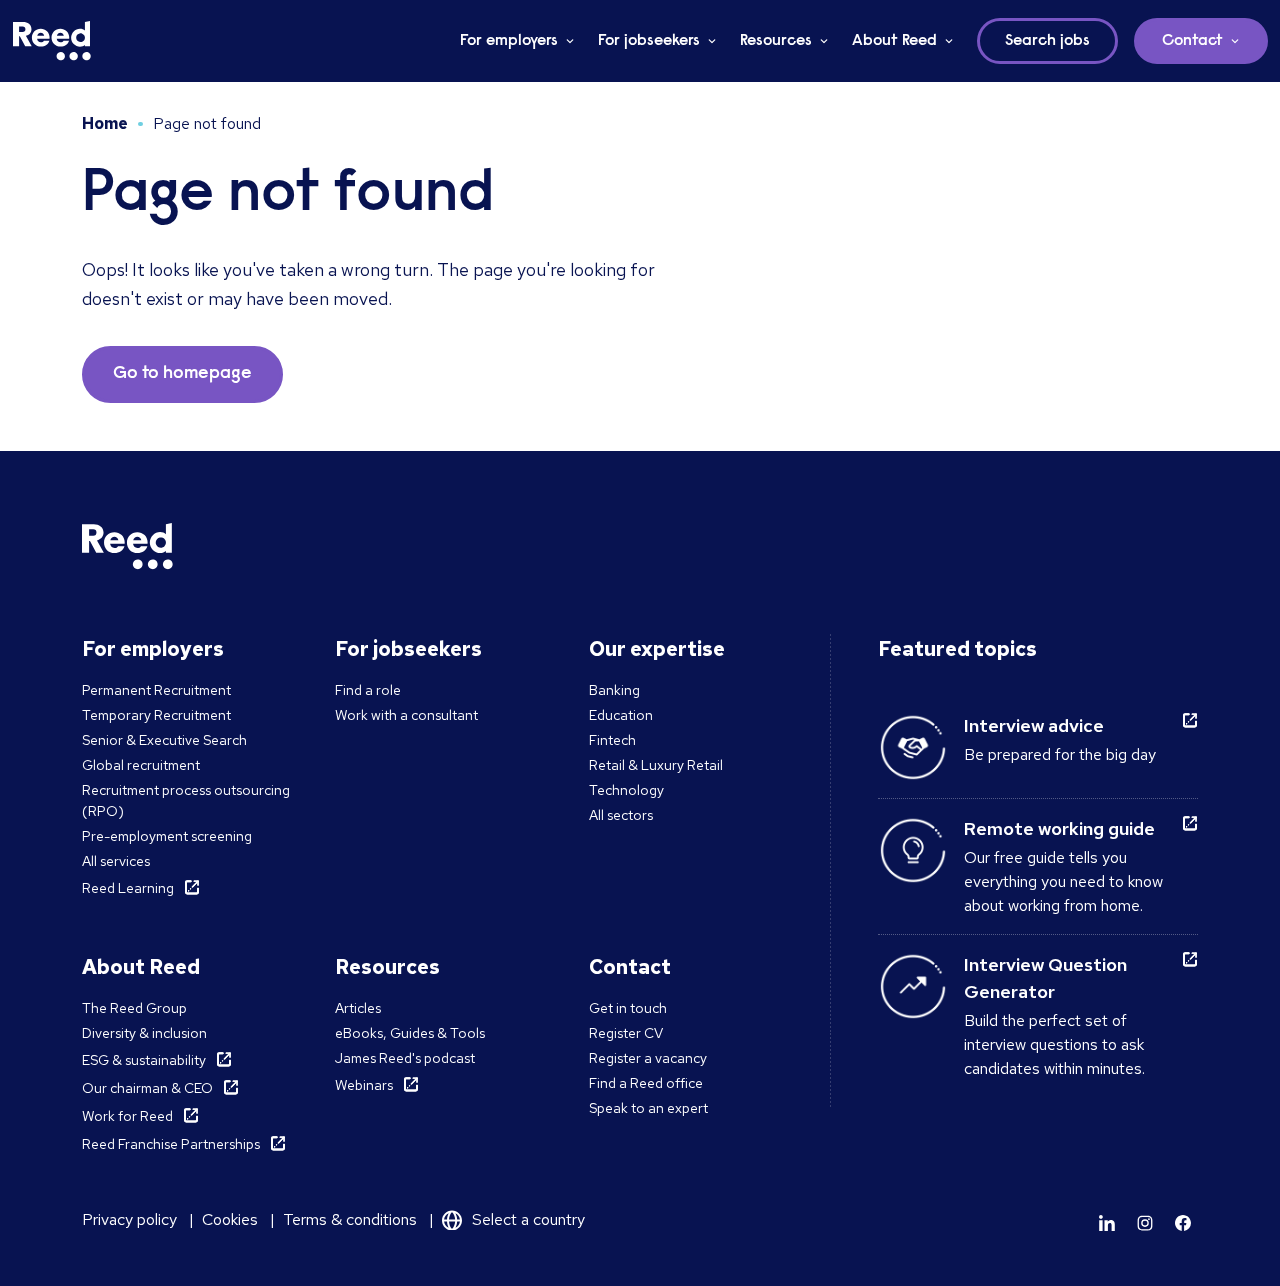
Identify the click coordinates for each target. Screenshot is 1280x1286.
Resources (776, 41)
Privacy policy (129, 1219)
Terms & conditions (350, 1219)
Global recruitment (141, 765)
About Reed (894, 41)
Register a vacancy (648, 1058)
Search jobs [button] (1047, 41)
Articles (358, 1008)
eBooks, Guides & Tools (410, 1033)
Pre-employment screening (167, 836)
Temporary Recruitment (156, 715)
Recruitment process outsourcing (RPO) (186, 800)
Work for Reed (127, 1116)
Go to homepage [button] (182, 374)
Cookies (230, 1219)
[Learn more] (1107, 1223)
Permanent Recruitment (156, 690)
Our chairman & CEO (147, 1088)
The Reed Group (134, 1008)
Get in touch (628, 1008)
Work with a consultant (406, 715)
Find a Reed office (646, 1083)
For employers (509, 41)
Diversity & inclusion (144, 1033)
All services (116, 861)
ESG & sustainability (144, 1060)
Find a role (368, 690)
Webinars (364, 1085)
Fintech (612, 740)
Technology (626, 790)
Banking (614, 690)
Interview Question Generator (1045, 978)
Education (621, 715)
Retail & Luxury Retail (656, 765)
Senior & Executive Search (164, 740)
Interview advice (1034, 725)
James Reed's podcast (405, 1058)
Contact (1192, 41)
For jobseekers (649, 41)
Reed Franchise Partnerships (171, 1144)
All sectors (621, 815)
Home (105, 123)
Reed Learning (128, 888)
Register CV (626, 1033)
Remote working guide (1059, 828)
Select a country (528, 1219)
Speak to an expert (648, 1108)
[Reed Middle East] (52, 41)
